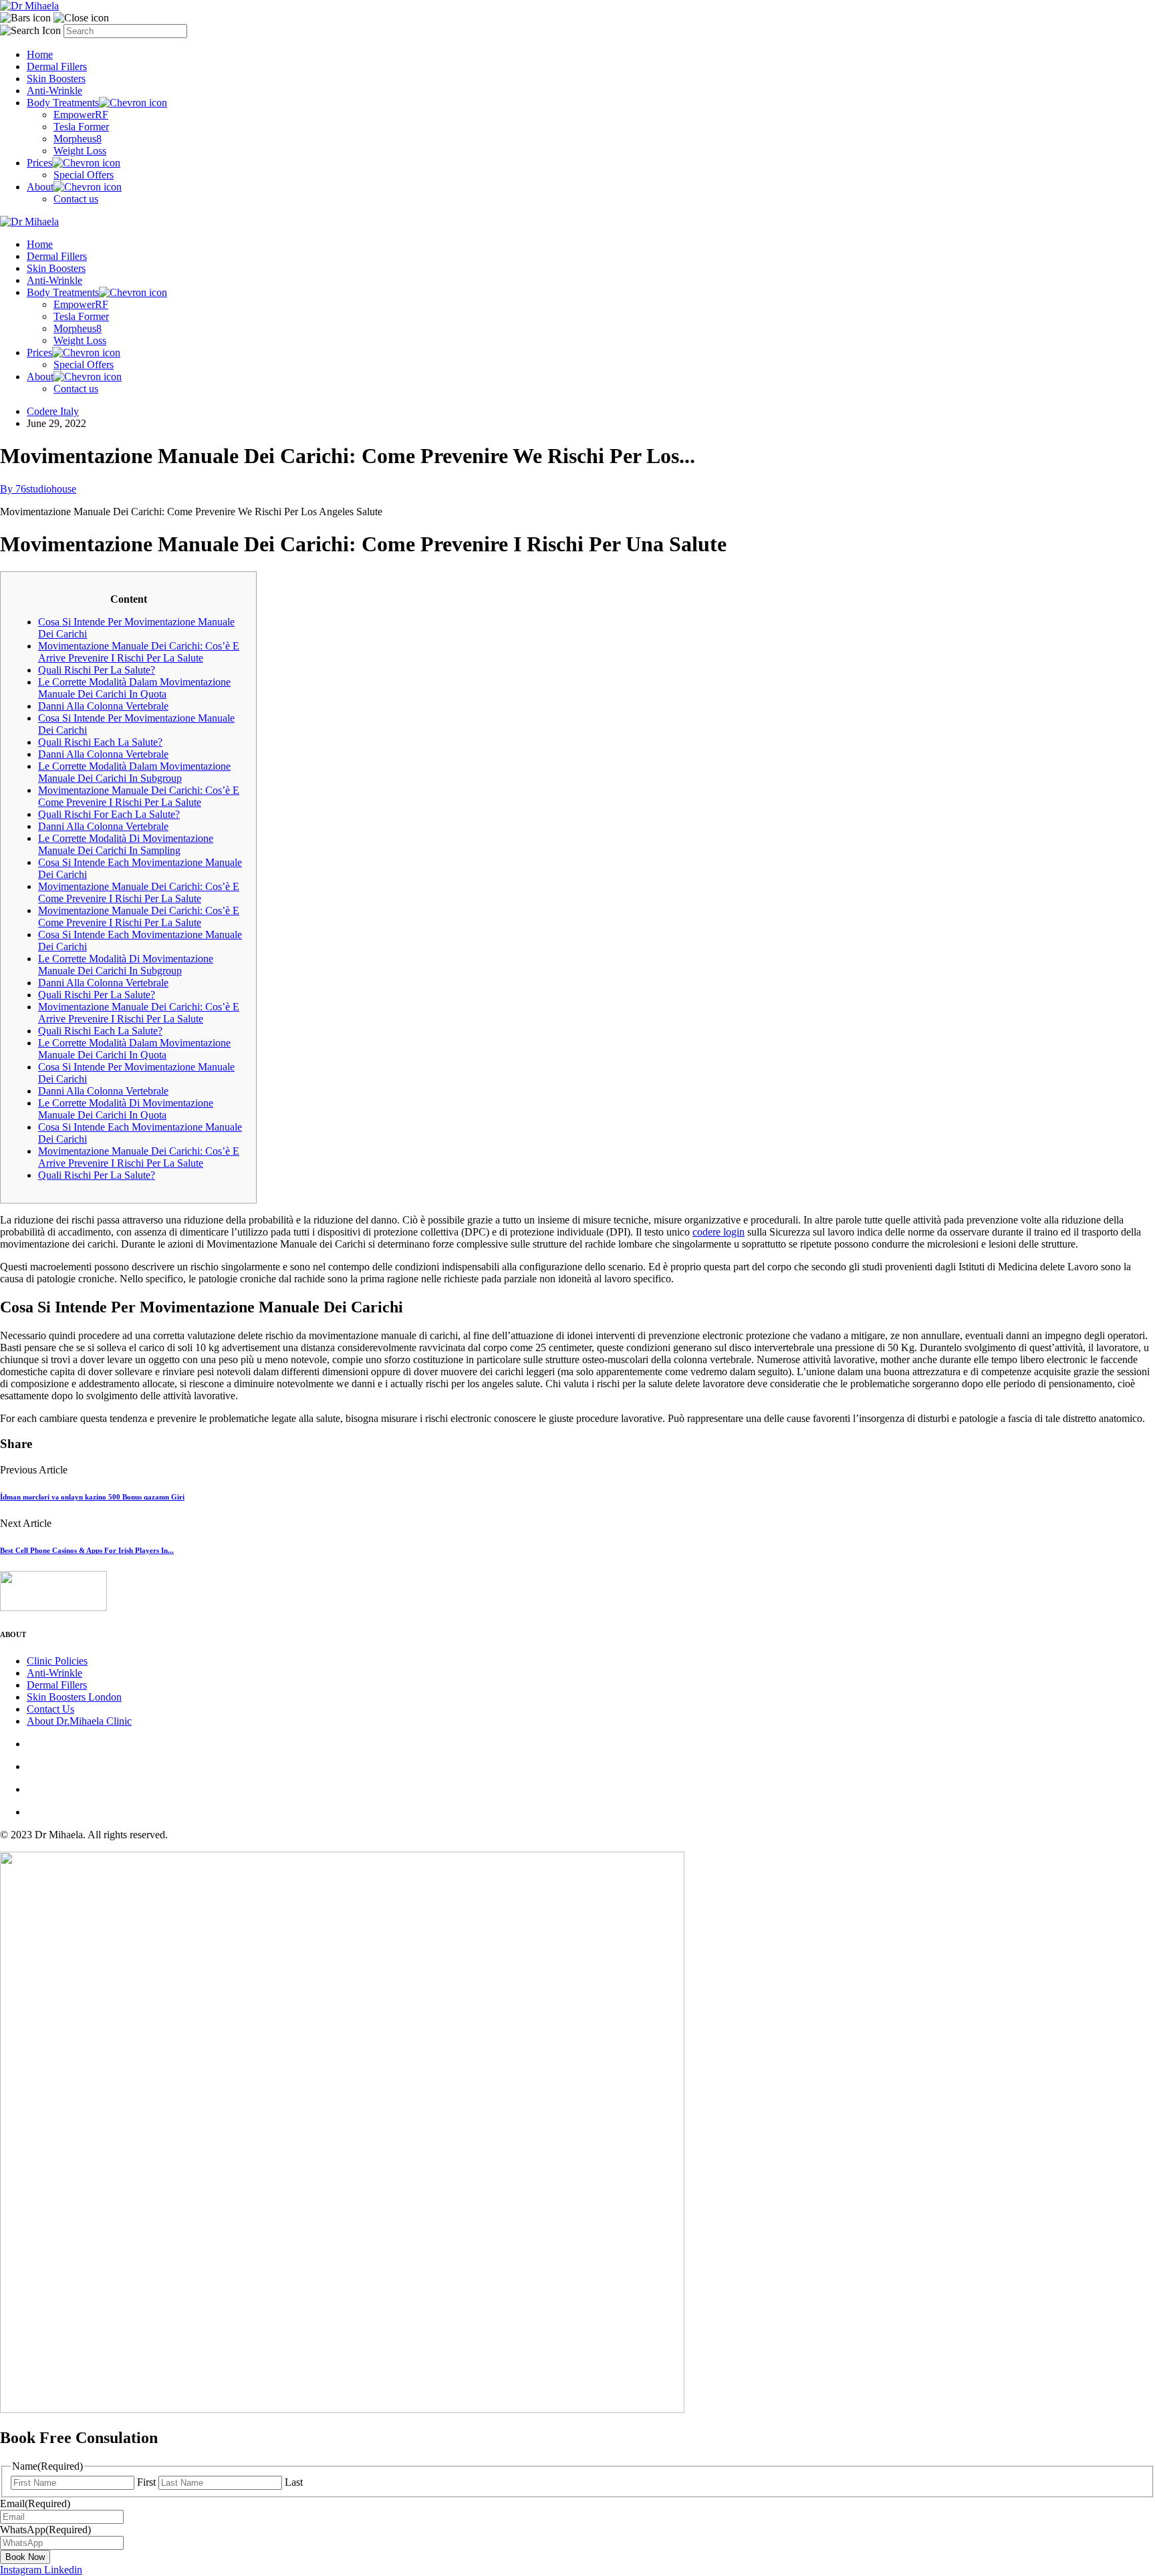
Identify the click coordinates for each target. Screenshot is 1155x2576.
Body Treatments (63, 103)
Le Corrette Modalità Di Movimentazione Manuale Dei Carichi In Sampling (126, 844)
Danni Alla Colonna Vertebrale (103, 706)
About (40, 187)
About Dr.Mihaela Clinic (79, 1721)
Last (294, 2482)
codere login (719, 1232)
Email (35, 2503)
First (146, 2482)
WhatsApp (45, 2530)
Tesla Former (81, 127)
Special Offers (84, 175)
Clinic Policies (57, 1661)
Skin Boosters (56, 79)
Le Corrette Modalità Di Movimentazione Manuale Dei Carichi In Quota (126, 1109)
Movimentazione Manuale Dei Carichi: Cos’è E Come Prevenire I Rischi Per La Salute (139, 796)
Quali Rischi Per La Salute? (97, 670)
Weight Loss (80, 151)
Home (40, 54)
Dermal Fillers (57, 66)
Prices (39, 163)
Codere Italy (53, 411)
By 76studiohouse (38, 489)
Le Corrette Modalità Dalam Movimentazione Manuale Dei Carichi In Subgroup (134, 772)
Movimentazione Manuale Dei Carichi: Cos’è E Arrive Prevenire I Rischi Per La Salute (139, 652)
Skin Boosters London (74, 1697)
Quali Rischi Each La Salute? (100, 742)
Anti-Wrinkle (54, 91)
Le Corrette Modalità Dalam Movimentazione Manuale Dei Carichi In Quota (134, 688)
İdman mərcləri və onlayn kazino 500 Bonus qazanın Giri (92, 1497)
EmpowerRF (81, 115)
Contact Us (50, 1709)
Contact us (76, 199)
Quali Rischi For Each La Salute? (109, 814)
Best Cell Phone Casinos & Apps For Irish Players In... (87, 1550)
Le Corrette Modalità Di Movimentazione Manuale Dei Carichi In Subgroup (126, 965)
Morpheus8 (78, 139)
